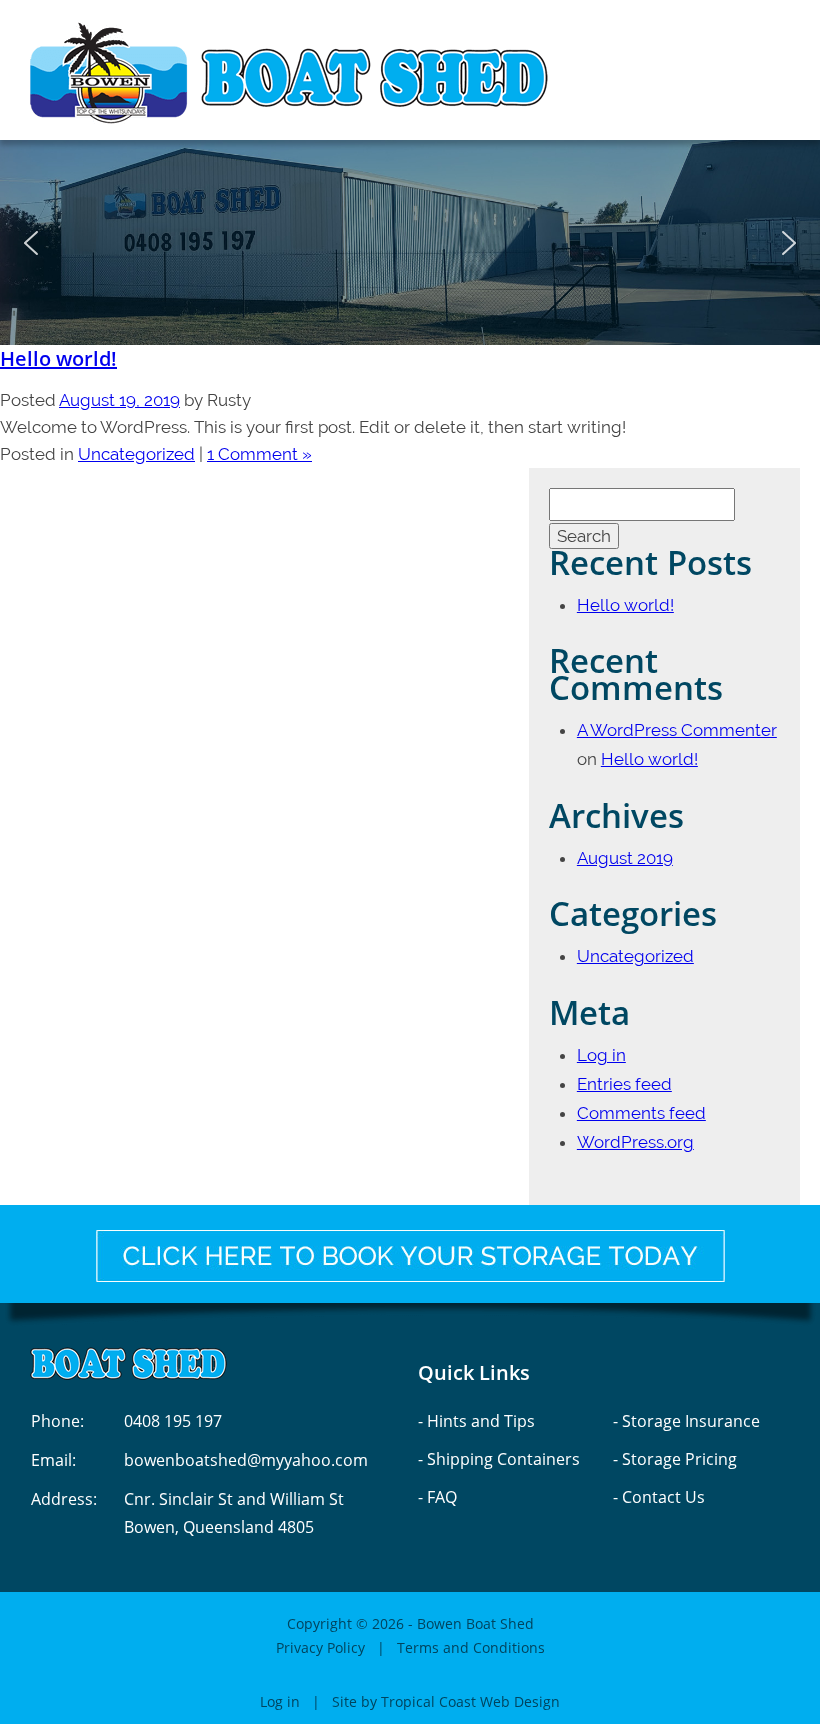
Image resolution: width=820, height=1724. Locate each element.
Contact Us (663, 1497)
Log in (601, 1055)
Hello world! (58, 358)
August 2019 (625, 858)
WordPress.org (635, 1142)
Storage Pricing (679, 1459)
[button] (31, 243)
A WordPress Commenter (677, 730)
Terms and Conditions (471, 1647)
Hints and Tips (481, 1421)
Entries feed (624, 1084)
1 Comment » (259, 454)
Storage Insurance (691, 1421)
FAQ (442, 1497)
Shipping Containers (503, 1459)
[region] (410, 242)
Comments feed (641, 1113)
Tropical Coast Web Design (470, 1701)
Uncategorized (136, 454)
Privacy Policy (320, 1647)
